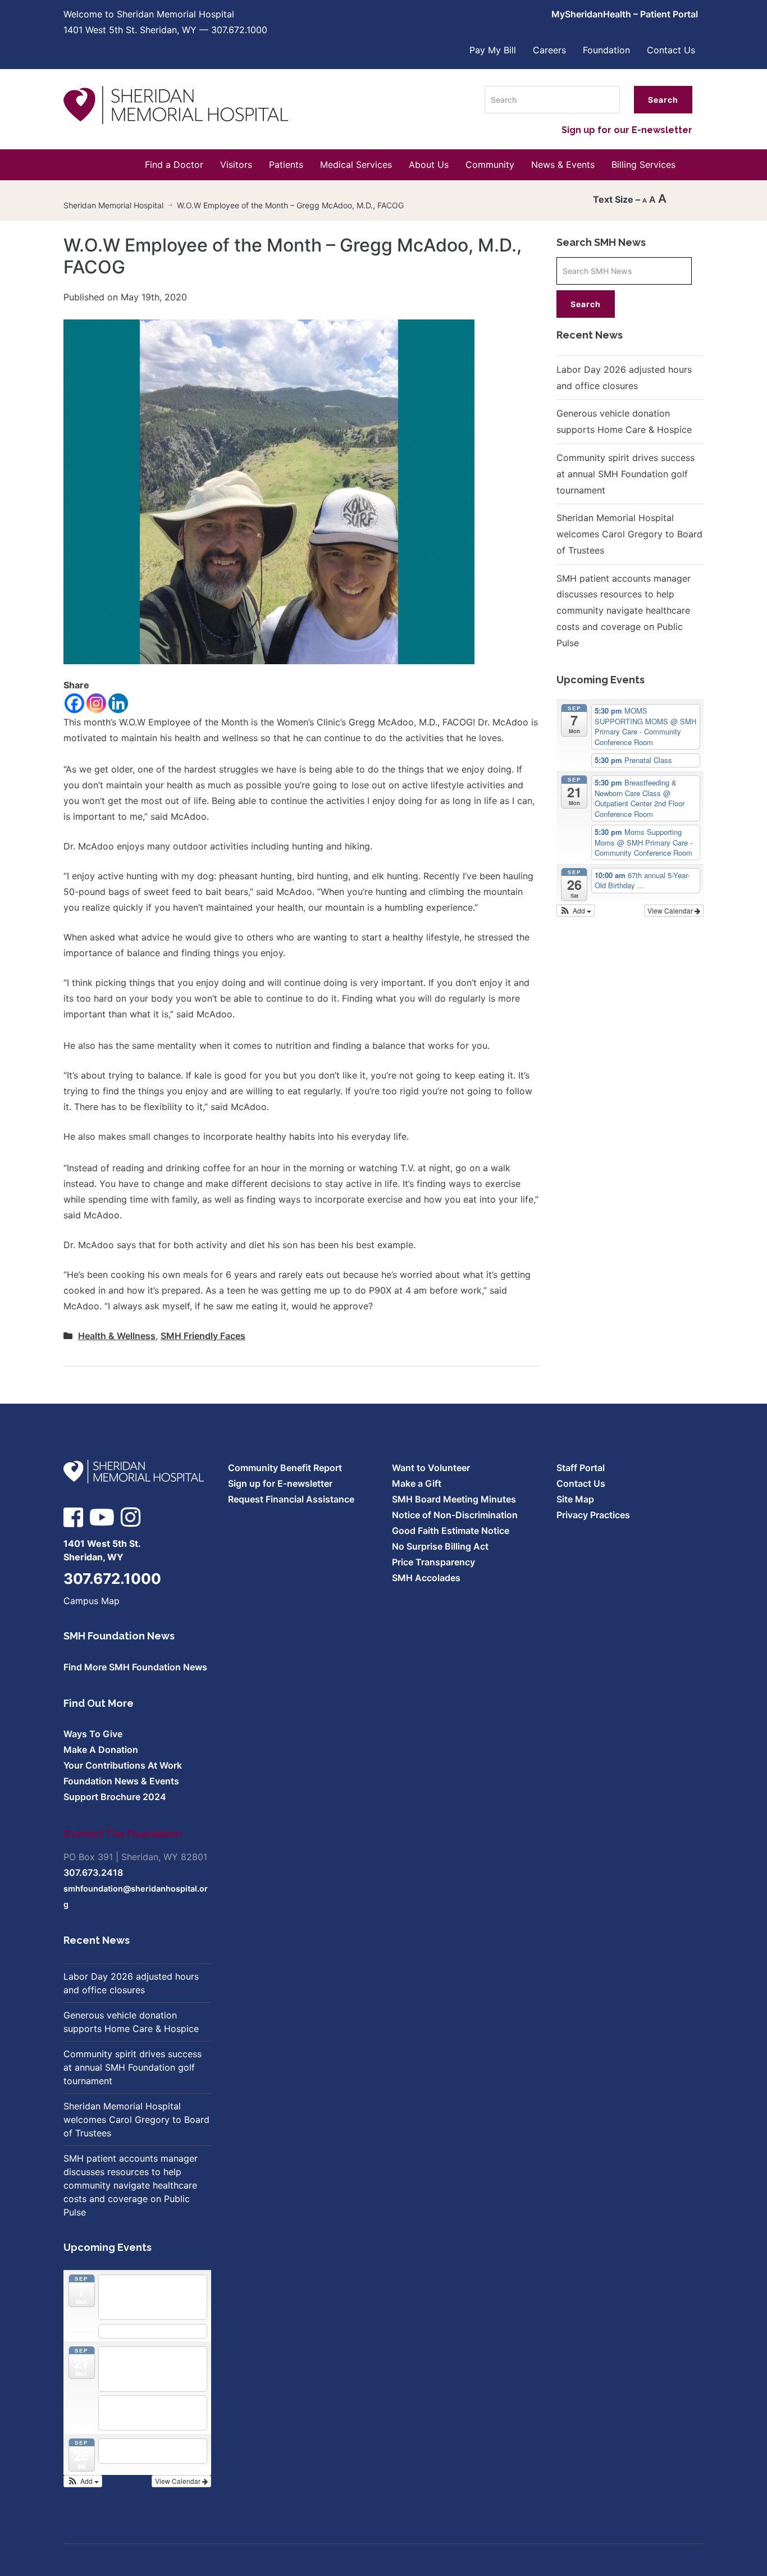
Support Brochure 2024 (115, 1797)
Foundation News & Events (121, 1781)
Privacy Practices (593, 1515)
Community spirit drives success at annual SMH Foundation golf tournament (626, 474)
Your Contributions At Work (123, 1765)
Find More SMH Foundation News (135, 1667)
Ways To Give (93, 1734)
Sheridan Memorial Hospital (113, 205)
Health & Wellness (117, 1336)
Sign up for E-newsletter (280, 1483)
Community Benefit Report (285, 1468)
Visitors (236, 165)
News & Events (563, 165)
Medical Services (356, 165)
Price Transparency (433, 1562)
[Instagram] (96, 703)
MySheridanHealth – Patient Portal (625, 14)
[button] (576, 911)
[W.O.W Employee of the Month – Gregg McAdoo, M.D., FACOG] (269, 491)
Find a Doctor (174, 165)
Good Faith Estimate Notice (451, 1531)
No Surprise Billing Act (440, 1546)
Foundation (606, 50)
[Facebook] (74, 703)
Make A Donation (101, 1750)
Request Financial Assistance (291, 1499)
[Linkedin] (118, 703)
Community (490, 165)
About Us (429, 165)
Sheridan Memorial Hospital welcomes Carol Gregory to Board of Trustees (629, 534)
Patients (286, 165)
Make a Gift (417, 1483)
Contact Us (671, 50)
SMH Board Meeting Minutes (454, 1499)
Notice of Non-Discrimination (455, 1515)
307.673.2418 (93, 1872)
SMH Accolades (426, 1578)
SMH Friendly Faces (203, 1336)
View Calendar (671, 910)
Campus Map (92, 1601)
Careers (549, 50)
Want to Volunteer (431, 1468)
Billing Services (643, 165)
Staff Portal (581, 1468)
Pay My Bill (493, 50)
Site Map (575, 1499)
